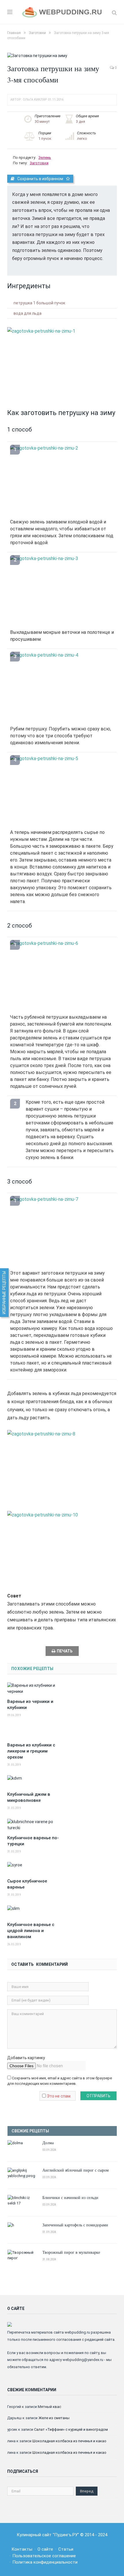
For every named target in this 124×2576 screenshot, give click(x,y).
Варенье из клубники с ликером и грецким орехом (31, 1751)
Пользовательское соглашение (44, 2556)
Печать (65, 1651)
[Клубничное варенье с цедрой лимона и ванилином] (35, 1912)
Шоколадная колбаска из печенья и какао (69, 2441)
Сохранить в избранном (40, 179)
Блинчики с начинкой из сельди (70, 2197)
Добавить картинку (26, 2058)
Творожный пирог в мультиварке (71, 2252)
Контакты (22, 2549)
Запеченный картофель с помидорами (75, 2225)
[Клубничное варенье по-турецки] (35, 1825)
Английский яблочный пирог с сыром (76, 2170)
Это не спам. (59, 2096)
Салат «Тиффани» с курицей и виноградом (71, 2429)
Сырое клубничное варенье (27, 1884)
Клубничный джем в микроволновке (29, 1797)
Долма (48, 2143)
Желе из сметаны (54, 2418)
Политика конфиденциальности (45, 2562)
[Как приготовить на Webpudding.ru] (62, 12)
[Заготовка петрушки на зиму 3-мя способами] (62, 56)
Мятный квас (49, 2407)
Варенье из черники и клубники (30, 1705)
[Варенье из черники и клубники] (35, 1689)
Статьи (66, 2549)
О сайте (45, 2549)
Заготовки (39, 163)
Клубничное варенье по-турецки (33, 1841)
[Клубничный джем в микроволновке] (35, 1781)
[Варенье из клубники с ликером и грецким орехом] (35, 1732)
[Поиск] (114, 13)
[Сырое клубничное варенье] (35, 1868)
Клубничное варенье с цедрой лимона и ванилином (31, 1931)
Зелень (45, 158)
